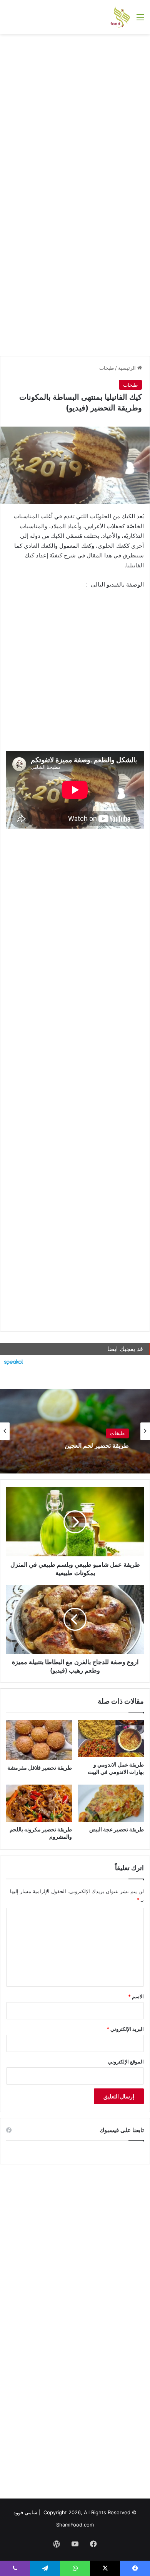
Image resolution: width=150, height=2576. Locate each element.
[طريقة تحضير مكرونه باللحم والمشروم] (39, 1803)
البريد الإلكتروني (125, 2029)
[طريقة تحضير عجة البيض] (111, 1803)
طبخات (107, 368)
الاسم (136, 1996)
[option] (75, 1431)
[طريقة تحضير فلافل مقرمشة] (39, 1740)
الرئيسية (128, 368)
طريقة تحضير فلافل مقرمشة (40, 1768)
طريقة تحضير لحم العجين (97, 1446)
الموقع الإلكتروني (126, 2062)
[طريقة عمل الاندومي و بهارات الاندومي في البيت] (111, 1739)
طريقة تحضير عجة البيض (117, 1829)
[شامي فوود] (120, 17)
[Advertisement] (75, 116)
